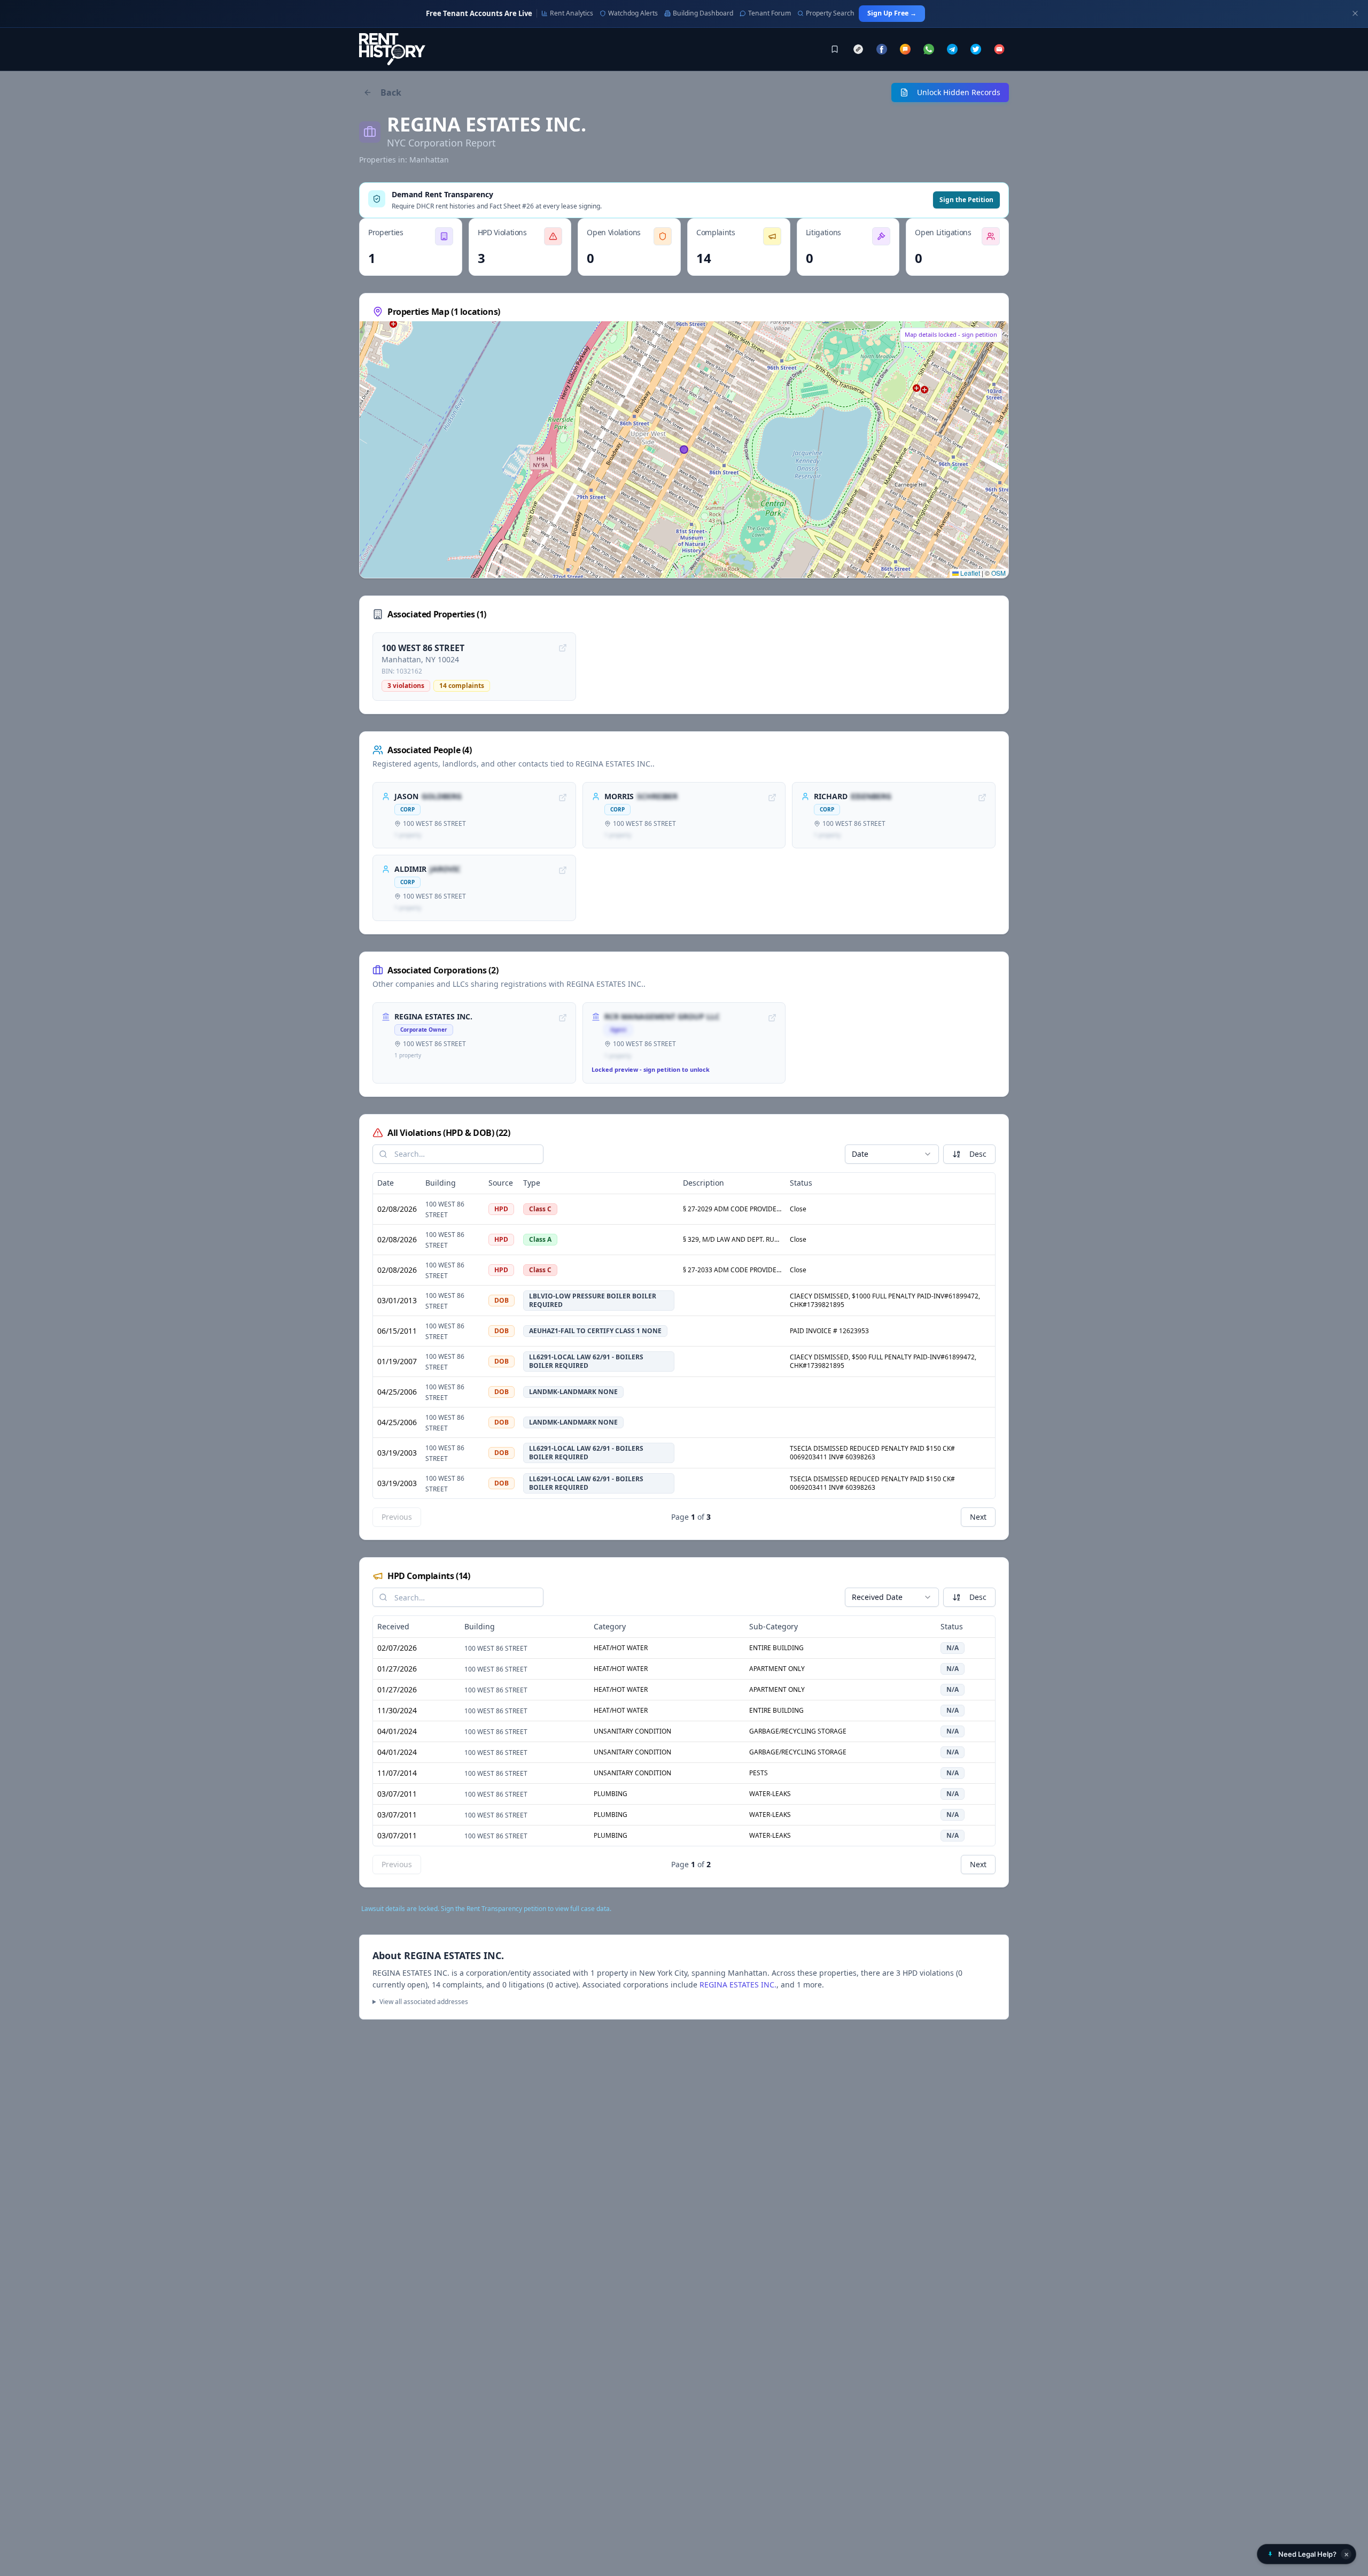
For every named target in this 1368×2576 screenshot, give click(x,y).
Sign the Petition (966, 200)
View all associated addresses (424, 2002)
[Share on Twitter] (976, 49)
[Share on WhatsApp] (929, 49)
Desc (978, 1154)
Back (391, 92)
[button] (1307, 2554)
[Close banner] (1355, 13)
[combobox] (892, 1154)
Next (978, 1517)
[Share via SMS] (905, 49)
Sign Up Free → (892, 13)
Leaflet (969, 573)
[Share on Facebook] (882, 49)
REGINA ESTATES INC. (738, 1985)
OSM (998, 573)
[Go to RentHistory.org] (392, 49)
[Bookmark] (835, 49)
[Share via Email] (999, 49)
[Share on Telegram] (952, 49)
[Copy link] (858, 49)
